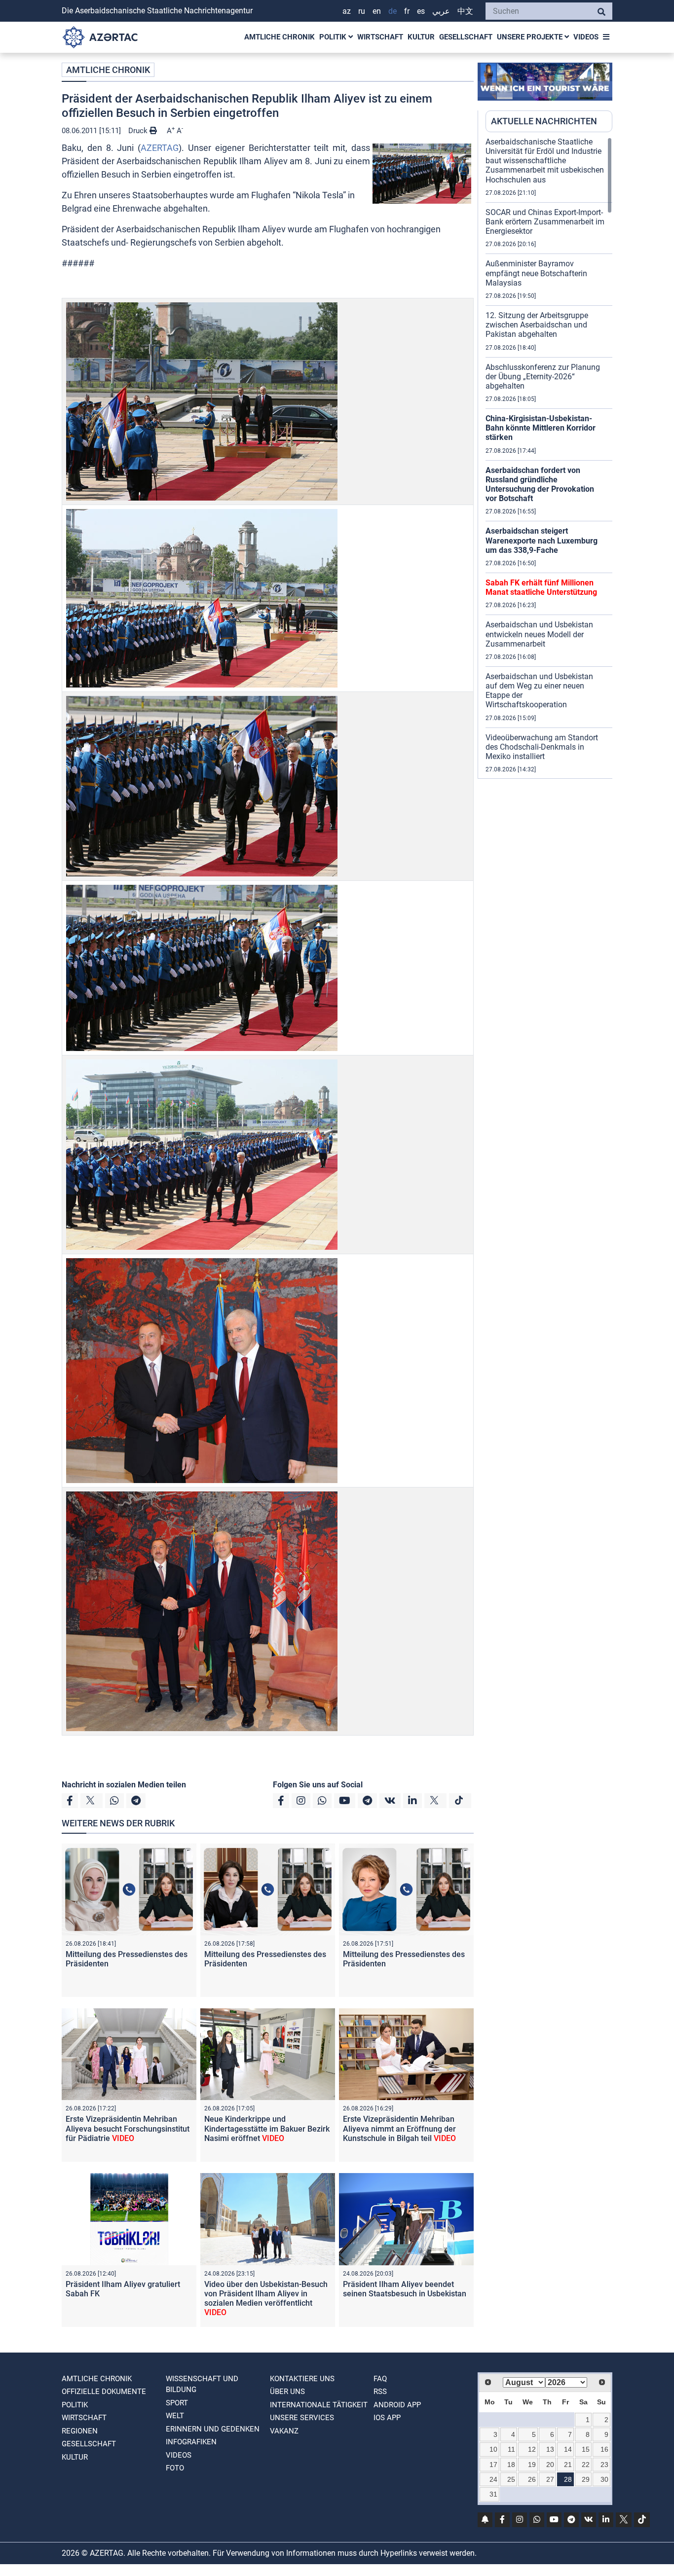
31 (493, 2494)
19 (532, 2465)
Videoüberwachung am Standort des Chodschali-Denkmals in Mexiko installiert (542, 747)
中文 (465, 11)
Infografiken (191, 2442)
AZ (347, 11)
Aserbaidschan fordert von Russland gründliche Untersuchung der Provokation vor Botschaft (540, 485)
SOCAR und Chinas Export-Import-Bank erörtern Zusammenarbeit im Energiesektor (545, 222)
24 (493, 2479)
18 (511, 2465)
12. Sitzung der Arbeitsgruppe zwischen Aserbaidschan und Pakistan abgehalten (537, 325)
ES (421, 11)
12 (532, 2449)
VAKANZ (284, 2431)
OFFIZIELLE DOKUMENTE (104, 2392)
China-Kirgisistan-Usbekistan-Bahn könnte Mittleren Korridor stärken (541, 428)
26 (532, 2479)
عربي (441, 11)
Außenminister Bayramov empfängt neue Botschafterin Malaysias (536, 273)
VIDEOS (586, 37)
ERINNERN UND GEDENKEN (213, 2429)
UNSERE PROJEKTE (531, 37)
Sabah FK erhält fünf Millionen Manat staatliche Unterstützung (541, 587)
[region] (549, 458)
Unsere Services (302, 2418)
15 (586, 2449)
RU (362, 11)
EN (377, 11)
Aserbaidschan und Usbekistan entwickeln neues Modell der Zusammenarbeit (539, 634)
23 (604, 2465)
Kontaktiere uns (302, 2379)
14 (568, 2449)
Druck (139, 131)
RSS (380, 2392)
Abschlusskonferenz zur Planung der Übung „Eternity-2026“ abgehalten (543, 377)
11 (511, 2449)
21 (568, 2465)
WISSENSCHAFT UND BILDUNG (202, 2384)
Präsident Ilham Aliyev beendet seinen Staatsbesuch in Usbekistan (405, 2289)
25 (511, 2479)
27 (550, 2479)
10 (493, 2449)
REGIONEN (80, 2431)
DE (393, 11)
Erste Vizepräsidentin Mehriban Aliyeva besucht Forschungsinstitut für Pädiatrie (128, 2128)
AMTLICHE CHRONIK (280, 37)
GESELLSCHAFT (466, 37)
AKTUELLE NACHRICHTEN (544, 121)
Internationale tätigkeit (319, 2405)
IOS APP (387, 2418)
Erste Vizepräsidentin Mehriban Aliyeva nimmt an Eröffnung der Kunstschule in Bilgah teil (399, 2128)
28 (568, 2479)
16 (604, 2449)
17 (493, 2465)
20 (550, 2465)
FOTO (175, 2468)
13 (550, 2449)
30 (604, 2479)
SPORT (177, 2403)
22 (586, 2465)
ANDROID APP (397, 2405)
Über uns (287, 2392)
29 (586, 2479)
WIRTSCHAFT (380, 37)
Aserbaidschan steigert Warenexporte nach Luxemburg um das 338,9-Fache (542, 540)
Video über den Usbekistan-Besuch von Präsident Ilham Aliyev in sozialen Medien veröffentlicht (266, 2299)
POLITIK (334, 37)
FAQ (380, 2379)
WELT (175, 2416)
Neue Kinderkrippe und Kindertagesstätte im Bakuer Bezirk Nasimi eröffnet (267, 2128)
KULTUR (421, 37)
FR (407, 11)
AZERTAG (160, 148)
